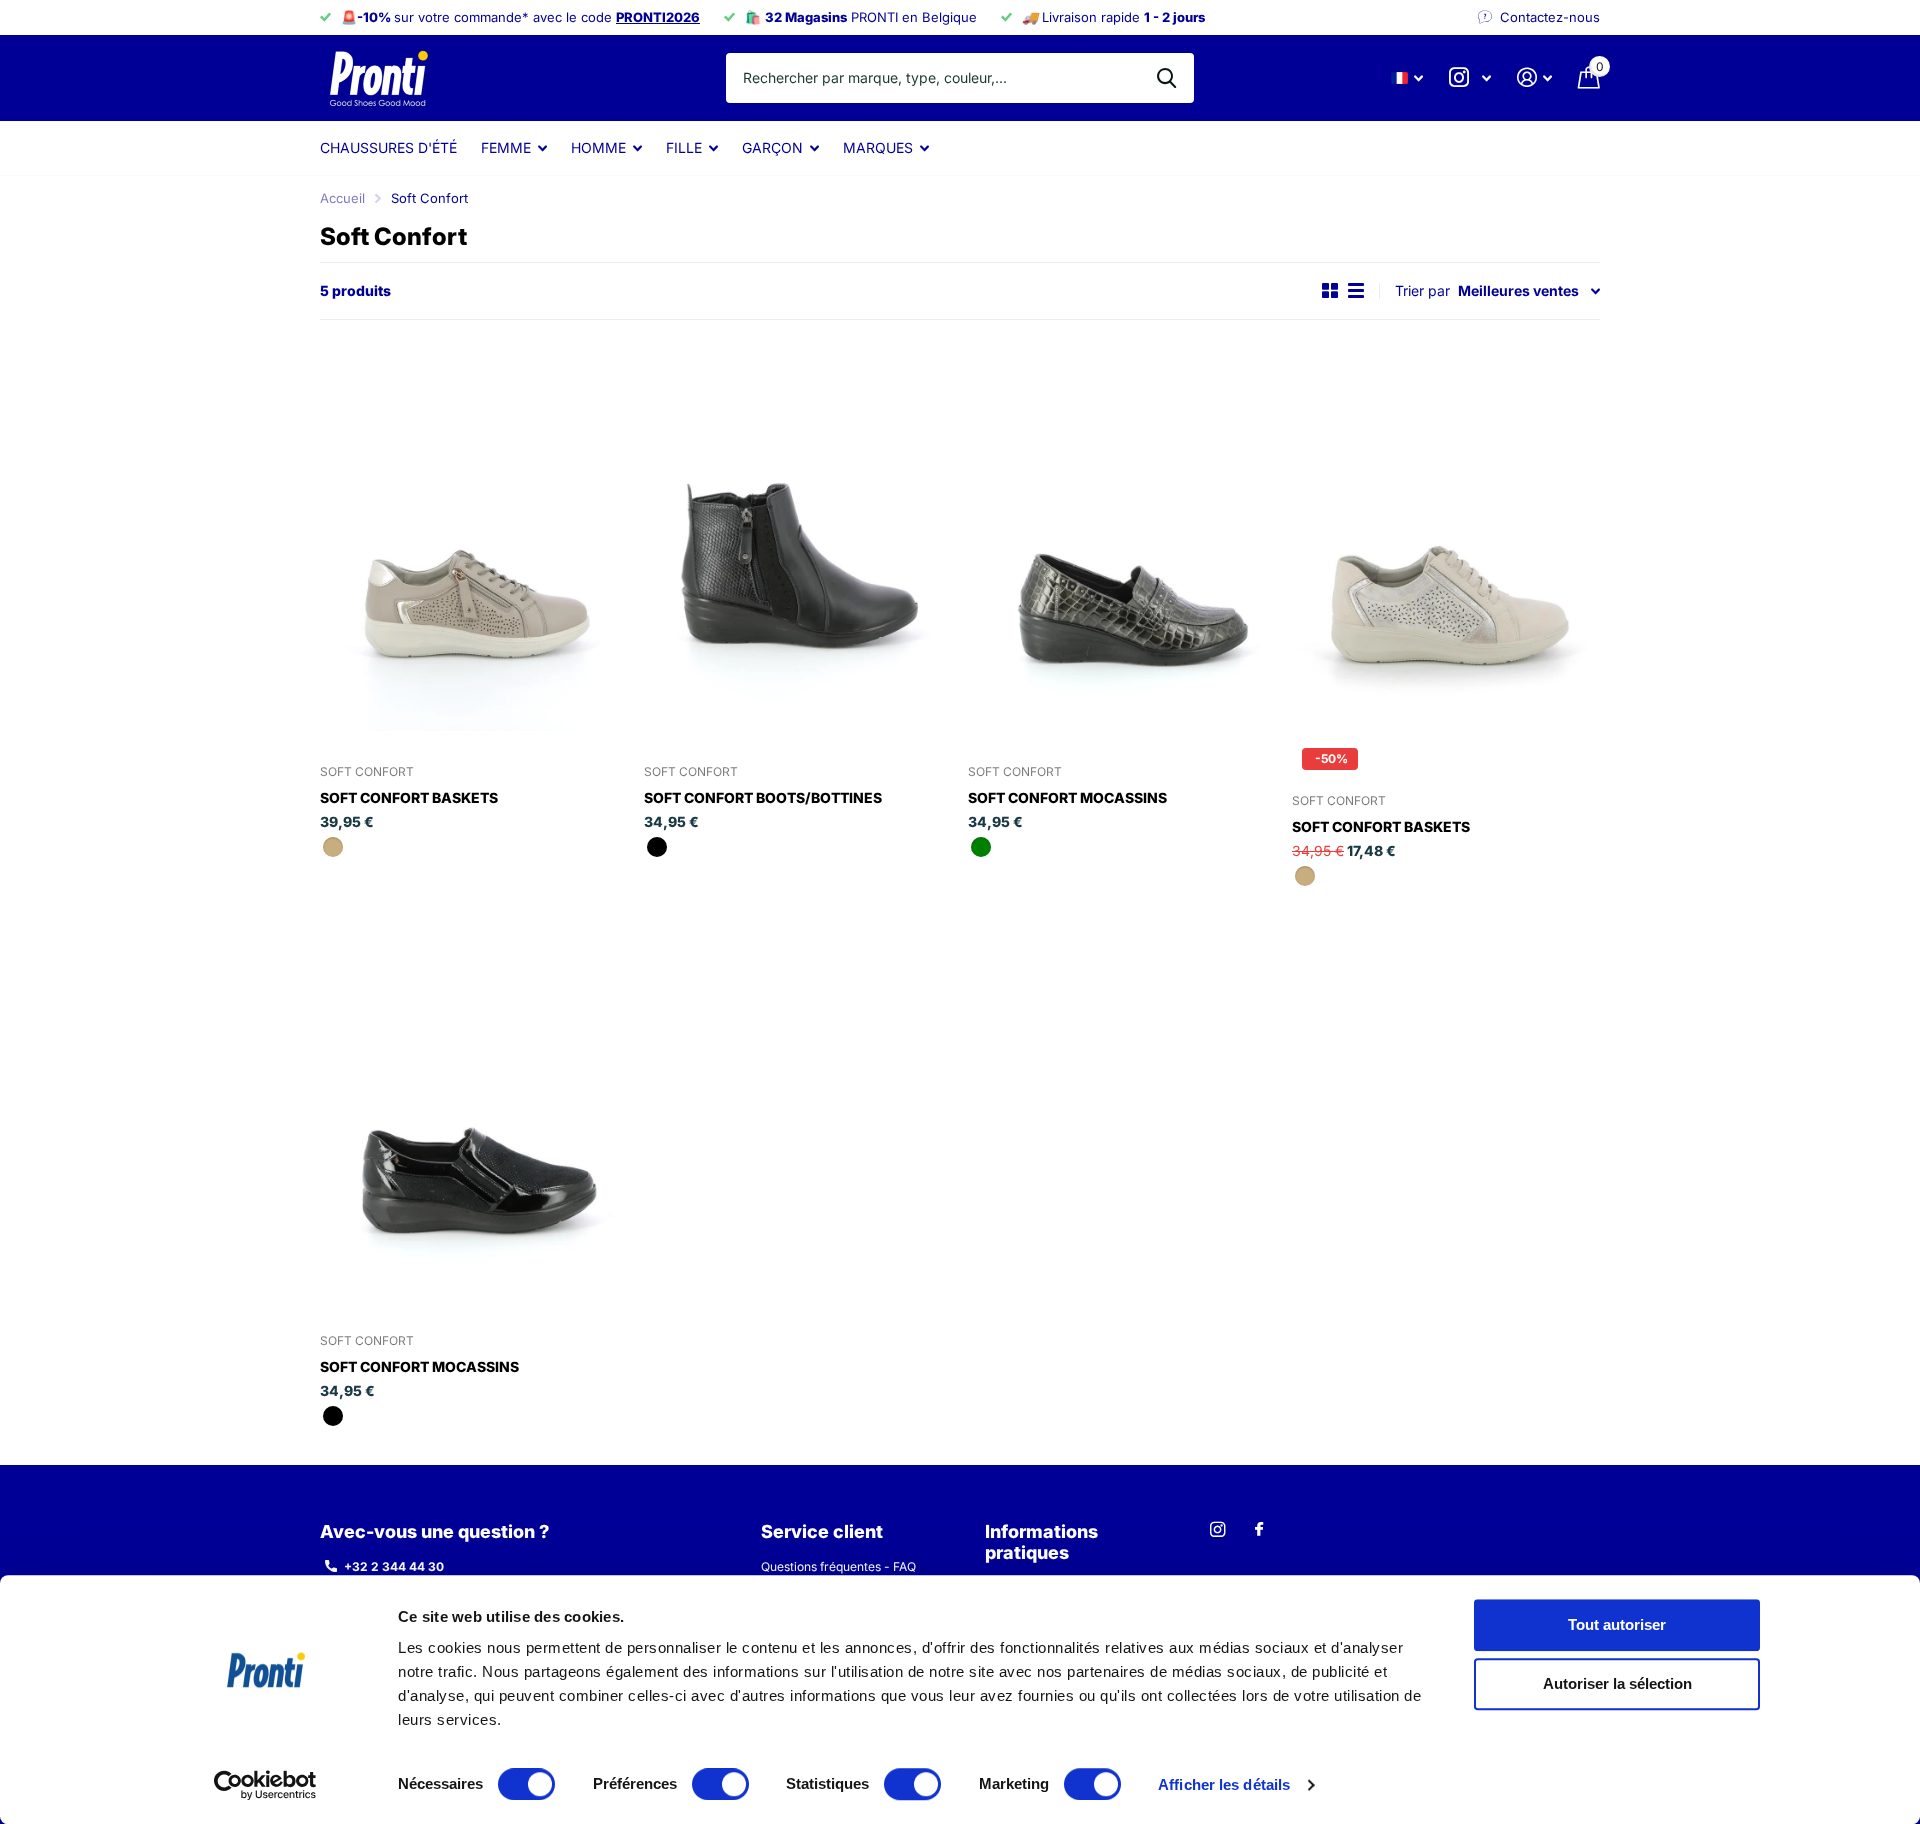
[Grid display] (1330, 291)
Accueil (342, 198)
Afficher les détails (1224, 1784)
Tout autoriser (1617, 1624)
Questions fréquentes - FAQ (838, 1566)
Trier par (1422, 290)
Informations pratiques (1041, 1542)
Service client (822, 1531)
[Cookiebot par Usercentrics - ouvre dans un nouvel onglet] (265, 1785)
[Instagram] (1217, 1529)
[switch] (720, 1784)
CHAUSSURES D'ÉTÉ (388, 147)
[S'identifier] (1534, 77)
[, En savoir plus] (1470, 77)
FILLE (684, 147)
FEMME (506, 147)
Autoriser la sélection (1617, 1684)
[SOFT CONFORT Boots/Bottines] (798, 538)
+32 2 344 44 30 (394, 1566)
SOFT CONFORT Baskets (409, 797)
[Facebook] (1259, 1530)
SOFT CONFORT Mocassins (1067, 797)
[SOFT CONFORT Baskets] (474, 538)
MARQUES (878, 147)
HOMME (598, 147)
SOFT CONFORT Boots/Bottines (763, 797)
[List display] (1356, 291)
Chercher (1166, 78)
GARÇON (772, 147)
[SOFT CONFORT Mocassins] (1122, 538)
